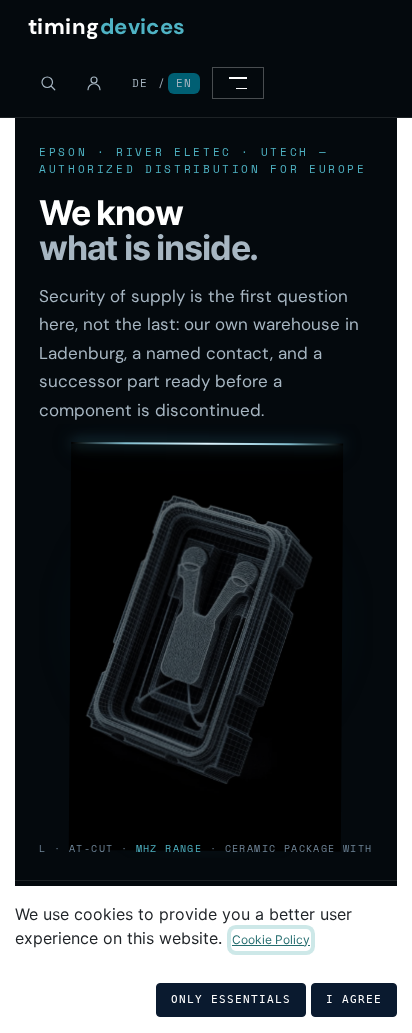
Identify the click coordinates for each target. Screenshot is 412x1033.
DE (140, 83)
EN (184, 83)
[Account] (94, 83)
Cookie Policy (271, 939)
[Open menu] (238, 83)
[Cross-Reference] (48, 83)
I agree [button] (354, 999)
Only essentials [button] (231, 999)
